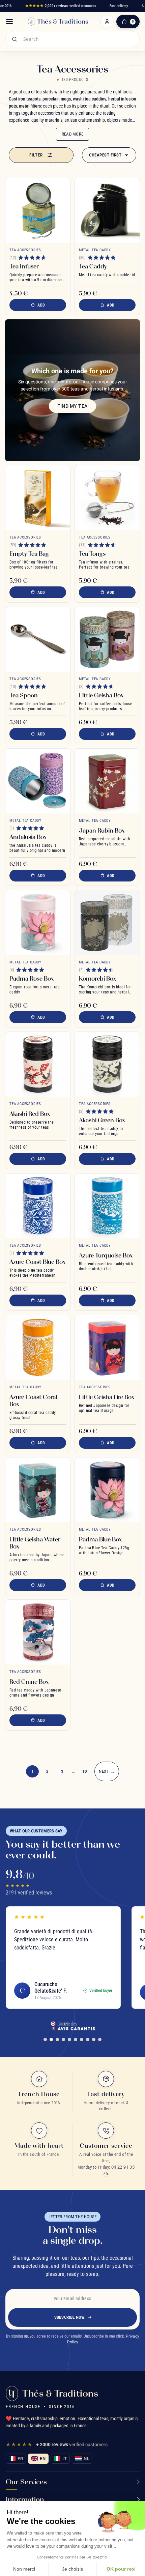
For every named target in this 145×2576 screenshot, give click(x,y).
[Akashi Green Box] (107, 1064)
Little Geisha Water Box (35, 1543)
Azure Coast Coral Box (33, 1400)
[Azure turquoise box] (107, 1206)
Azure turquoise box (106, 1255)
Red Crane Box (29, 1682)
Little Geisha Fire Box (107, 1397)
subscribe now (70, 2317)
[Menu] (9, 22)
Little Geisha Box (101, 695)
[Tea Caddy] (107, 210)
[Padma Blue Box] (107, 1490)
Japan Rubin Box (102, 830)
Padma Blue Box (100, 1539)
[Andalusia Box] (38, 781)
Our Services (26, 2482)
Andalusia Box (28, 837)
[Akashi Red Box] (38, 1064)
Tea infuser (24, 266)
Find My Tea (72, 406)
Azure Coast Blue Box (37, 1262)
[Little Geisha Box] (107, 639)
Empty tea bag (29, 554)
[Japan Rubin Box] (107, 781)
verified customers (61, 6)
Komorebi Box (97, 978)
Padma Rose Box (32, 978)
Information (25, 2499)
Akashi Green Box (102, 1120)
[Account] (107, 22)
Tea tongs (92, 554)
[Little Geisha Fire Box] (107, 1348)
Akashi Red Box (30, 1114)
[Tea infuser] (38, 210)
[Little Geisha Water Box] (38, 1490)
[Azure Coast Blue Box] (38, 1206)
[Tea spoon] (38, 639)
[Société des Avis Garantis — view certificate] (72, 2026)
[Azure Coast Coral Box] (38, 1348)
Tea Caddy (93, 266)
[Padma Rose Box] (38, 923)
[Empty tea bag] (38, 498)
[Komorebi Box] (107, 923)
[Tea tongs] (107, 498)
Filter (36, 155)
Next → (107, 1771)
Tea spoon (24, 695)
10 (85, 1771)
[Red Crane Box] (38, 1632)
